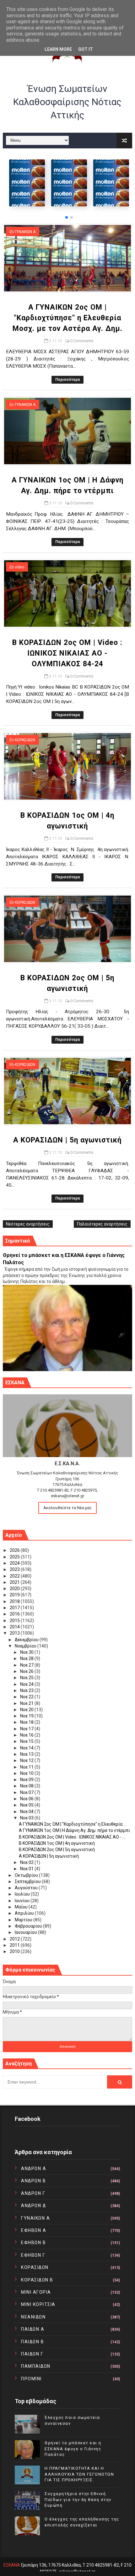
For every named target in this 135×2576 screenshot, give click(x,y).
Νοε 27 (27, 1665)
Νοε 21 (27, 1703)
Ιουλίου (23, 1894)
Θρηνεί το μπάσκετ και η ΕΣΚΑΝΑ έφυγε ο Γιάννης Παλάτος (73, 2448)
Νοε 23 (27, 1690)
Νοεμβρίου (26, 1646)
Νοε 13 (27, 1754)
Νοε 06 (27, 1799)
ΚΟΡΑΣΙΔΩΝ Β (37, 2280)
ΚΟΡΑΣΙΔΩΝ (25, 740)
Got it (86, 49)
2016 (15, 1614)
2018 (15, 1601)
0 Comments (82, 341)
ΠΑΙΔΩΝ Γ (32, 2354)
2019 (15, 1595)
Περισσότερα (67, 380)
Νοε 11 (27, 1767)
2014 (15, 1627)
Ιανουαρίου (26, 1932)
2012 (15, 1939)
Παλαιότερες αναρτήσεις (102, 1224)
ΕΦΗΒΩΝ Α (34, 2230)
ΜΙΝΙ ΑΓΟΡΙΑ (36, 2292)
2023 (15, 1569)
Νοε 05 (27, 1805)
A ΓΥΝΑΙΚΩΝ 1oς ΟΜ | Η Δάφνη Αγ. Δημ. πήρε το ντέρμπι (74, 1830)
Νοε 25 (27, 1678)
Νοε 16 (27, 1735)
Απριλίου (25, 1913)
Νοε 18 (27, 1722)
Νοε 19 (27, 1716)
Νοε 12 (27, 1760)
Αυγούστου (27, 1888)
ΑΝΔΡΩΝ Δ (33, 2206)
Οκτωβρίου (27, 1875)
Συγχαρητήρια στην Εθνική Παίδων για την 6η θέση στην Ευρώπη (78, 2499)
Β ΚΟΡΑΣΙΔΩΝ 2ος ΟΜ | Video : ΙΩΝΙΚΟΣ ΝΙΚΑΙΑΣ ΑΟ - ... (72, 1837)
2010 (15, 1951)
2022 (15, 1576)
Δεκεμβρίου (27, 1640)
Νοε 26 (27, 1671)
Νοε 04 (27, 1812)
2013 (15, 1633)
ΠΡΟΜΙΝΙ (31, 2379)
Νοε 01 (27, 1869)
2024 (15, 1563)
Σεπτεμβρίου (28, 1881)
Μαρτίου (24, 1920)
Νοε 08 (27, 1786)
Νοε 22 (27, 1697)
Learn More (58, 49)
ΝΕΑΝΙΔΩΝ (33, 2317)
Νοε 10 (27, 1773)
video (19, 567)
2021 (15, 1582)
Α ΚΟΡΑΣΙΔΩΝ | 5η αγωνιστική (67, 1140)
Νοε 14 (27, 1748)
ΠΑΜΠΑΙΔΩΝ (36, 2366)
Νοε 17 (27, 1729)
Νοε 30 (27, 1652)
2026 (15, 1550)
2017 (15, 1608)
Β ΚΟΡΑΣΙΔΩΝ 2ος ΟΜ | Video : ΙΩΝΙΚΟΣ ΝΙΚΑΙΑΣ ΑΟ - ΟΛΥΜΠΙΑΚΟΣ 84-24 (67, 653)
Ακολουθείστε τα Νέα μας (67, 1508)
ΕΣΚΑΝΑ (12, 2565)
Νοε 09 (27, 1780)
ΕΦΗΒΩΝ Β (33, 2243)
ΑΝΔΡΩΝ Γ (33, 2193)
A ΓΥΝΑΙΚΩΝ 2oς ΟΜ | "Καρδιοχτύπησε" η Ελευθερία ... (73, 1824)
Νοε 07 (27, 1792)
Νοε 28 (27, 1658)
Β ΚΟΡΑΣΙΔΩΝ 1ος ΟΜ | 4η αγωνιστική (57, 1843)
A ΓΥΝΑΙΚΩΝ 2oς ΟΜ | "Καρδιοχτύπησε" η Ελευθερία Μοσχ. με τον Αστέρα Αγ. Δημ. (67, 318)
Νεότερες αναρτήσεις (28, 1224)
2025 (15, 1557)
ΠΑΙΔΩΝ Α (33, 2329)
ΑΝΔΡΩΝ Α (34, 2169)
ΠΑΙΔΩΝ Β (32, 2342)
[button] (67, 217)
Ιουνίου (23, 1901)
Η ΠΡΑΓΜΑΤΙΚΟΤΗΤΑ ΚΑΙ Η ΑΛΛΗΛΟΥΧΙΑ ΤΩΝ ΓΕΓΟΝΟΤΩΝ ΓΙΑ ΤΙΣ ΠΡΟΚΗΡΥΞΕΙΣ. (79, 2474)
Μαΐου (22, 1907)
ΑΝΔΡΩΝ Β (33, 2181)
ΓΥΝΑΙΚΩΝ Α (25, 232)
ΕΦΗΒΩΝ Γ (33, 2255)
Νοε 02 (27, 1862)
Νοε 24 (27, 1684)
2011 (15, 1945)
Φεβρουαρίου (29, 1926)
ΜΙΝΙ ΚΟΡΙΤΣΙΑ (38, 2304)
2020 (15, 1589)
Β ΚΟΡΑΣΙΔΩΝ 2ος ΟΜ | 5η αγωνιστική (57, 1850)
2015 (15, 1621)
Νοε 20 (27, 1710)
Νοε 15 (27, 1741)
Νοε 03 (27, 1818)
